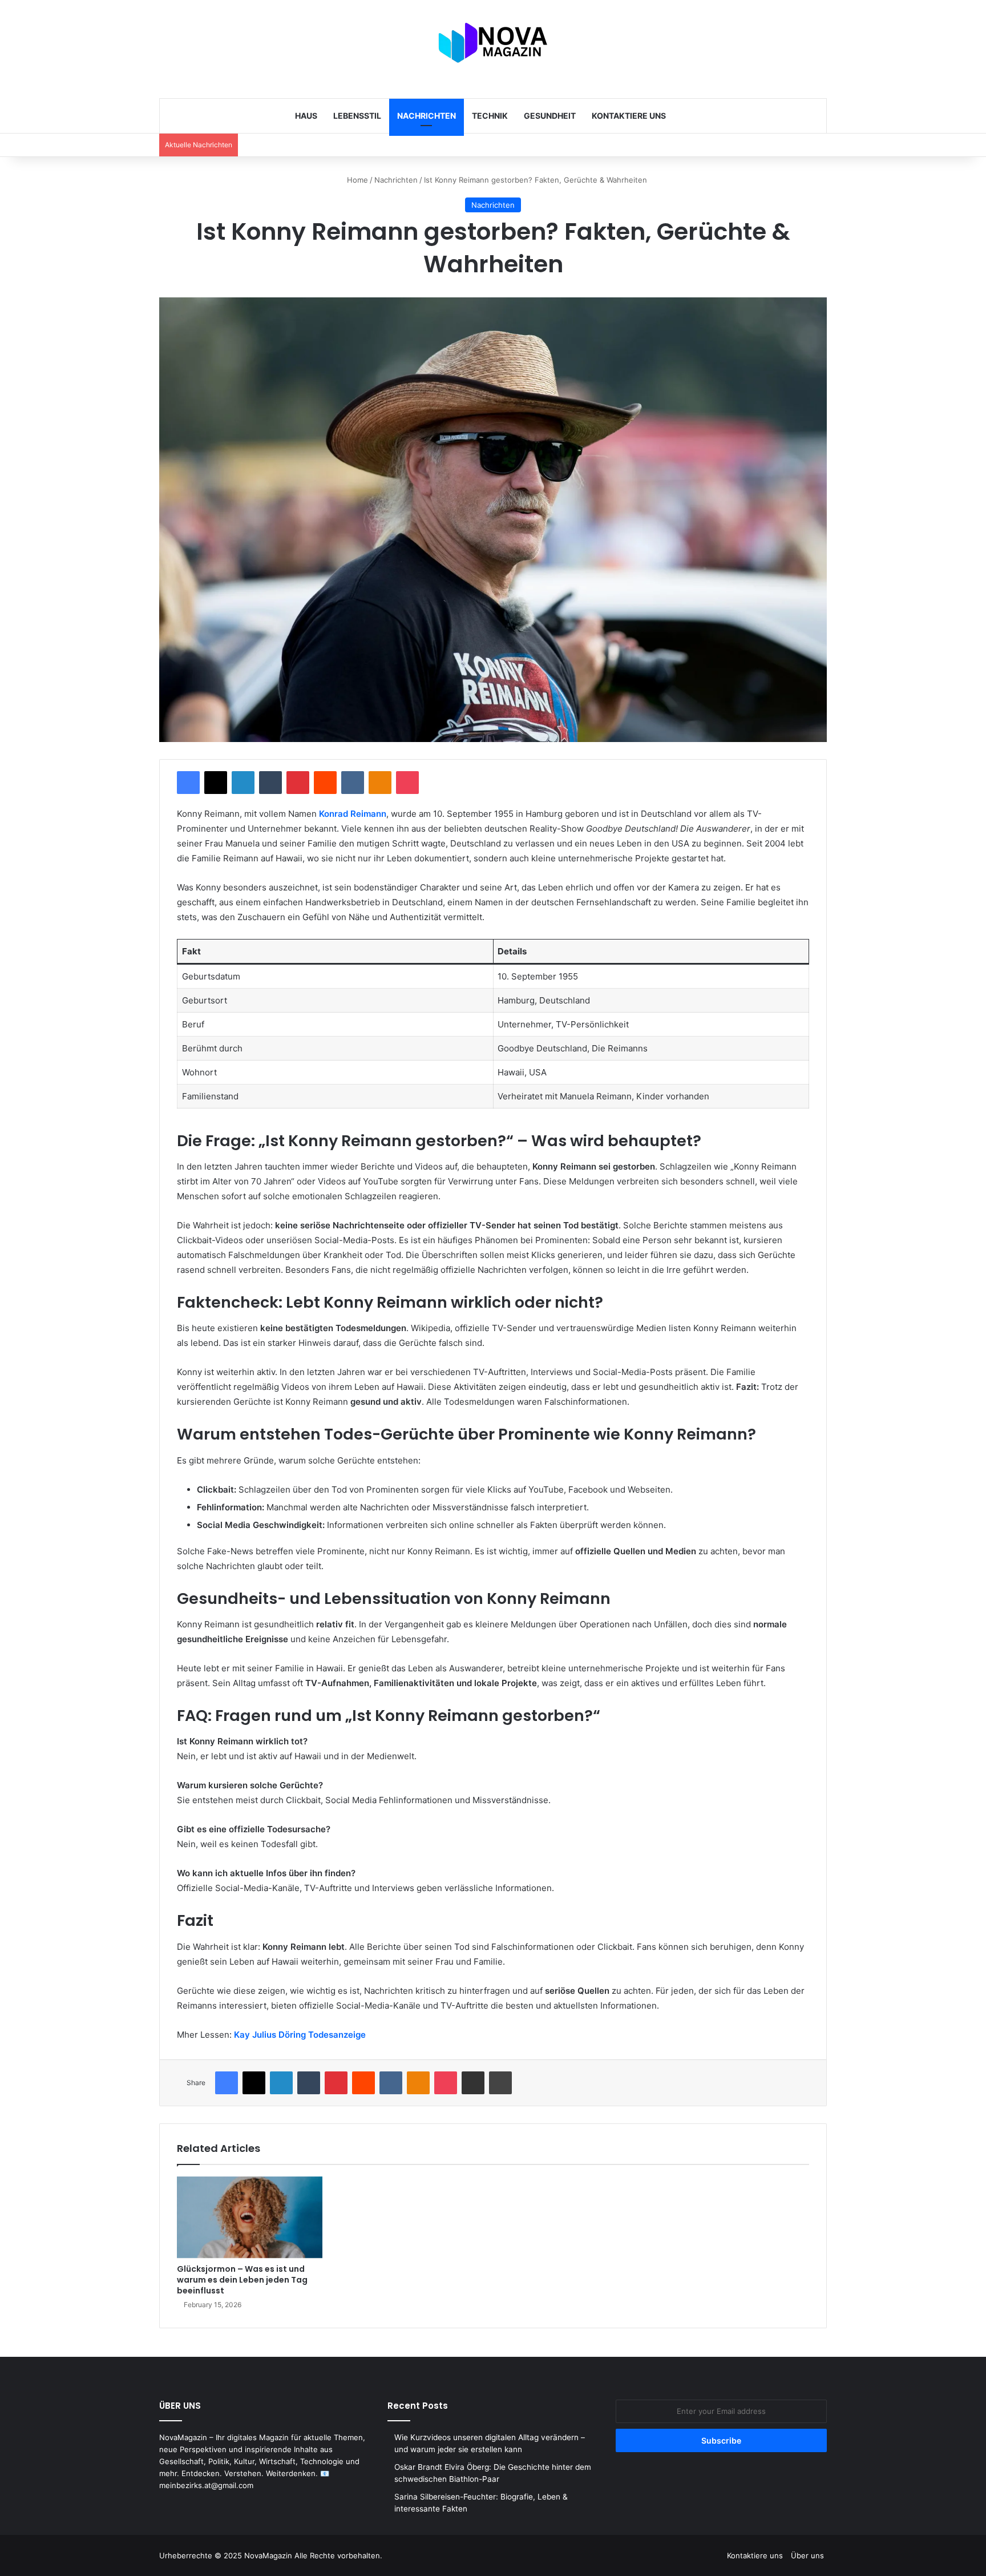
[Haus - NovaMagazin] (493, 43)
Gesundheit (550, 116)
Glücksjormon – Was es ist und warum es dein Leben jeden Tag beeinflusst (242, 2280)
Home (356, 180)
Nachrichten (427, 116)
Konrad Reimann (353, 814)
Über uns (807, 2555)
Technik (490, 116)
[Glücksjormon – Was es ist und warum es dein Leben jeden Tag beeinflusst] (250, 2218)
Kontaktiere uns (629, 116)
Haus (306, 116)
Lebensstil (357, 116)
